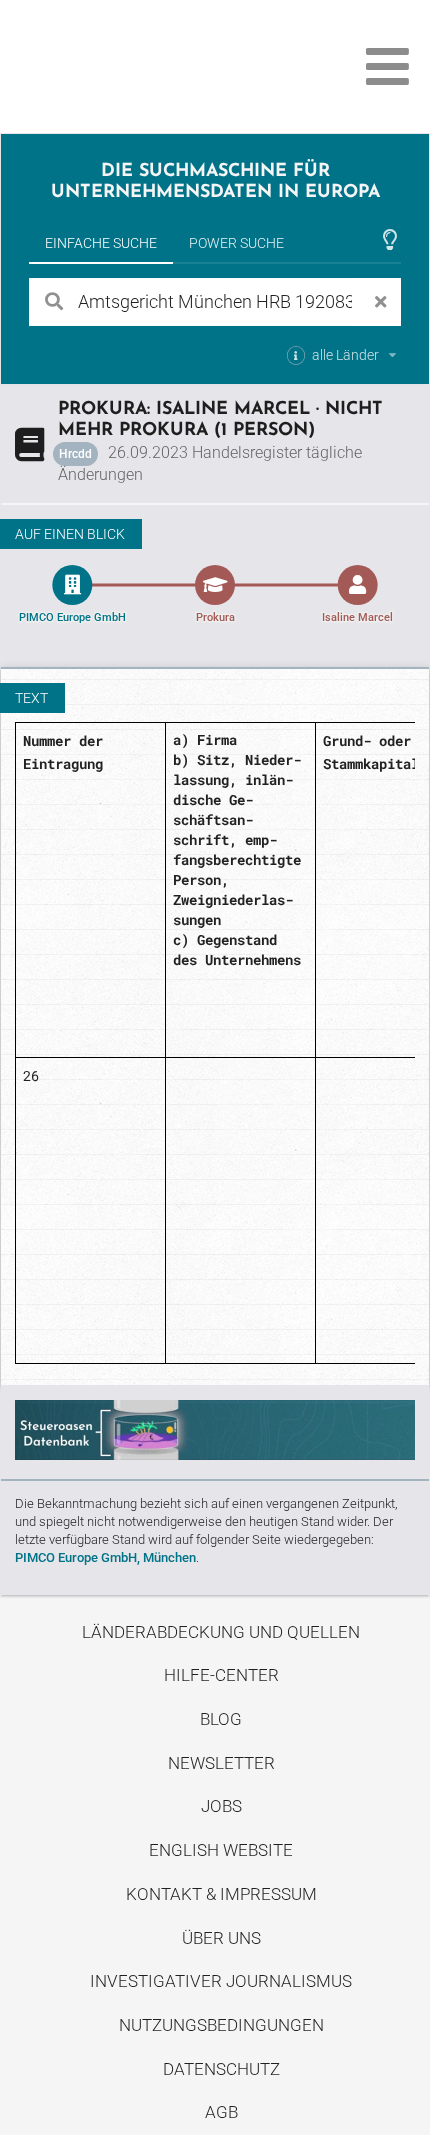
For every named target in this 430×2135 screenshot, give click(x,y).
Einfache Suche (101, 243)
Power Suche (236, 243)
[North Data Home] (127, 66)
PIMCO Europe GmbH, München (105, 1557)
